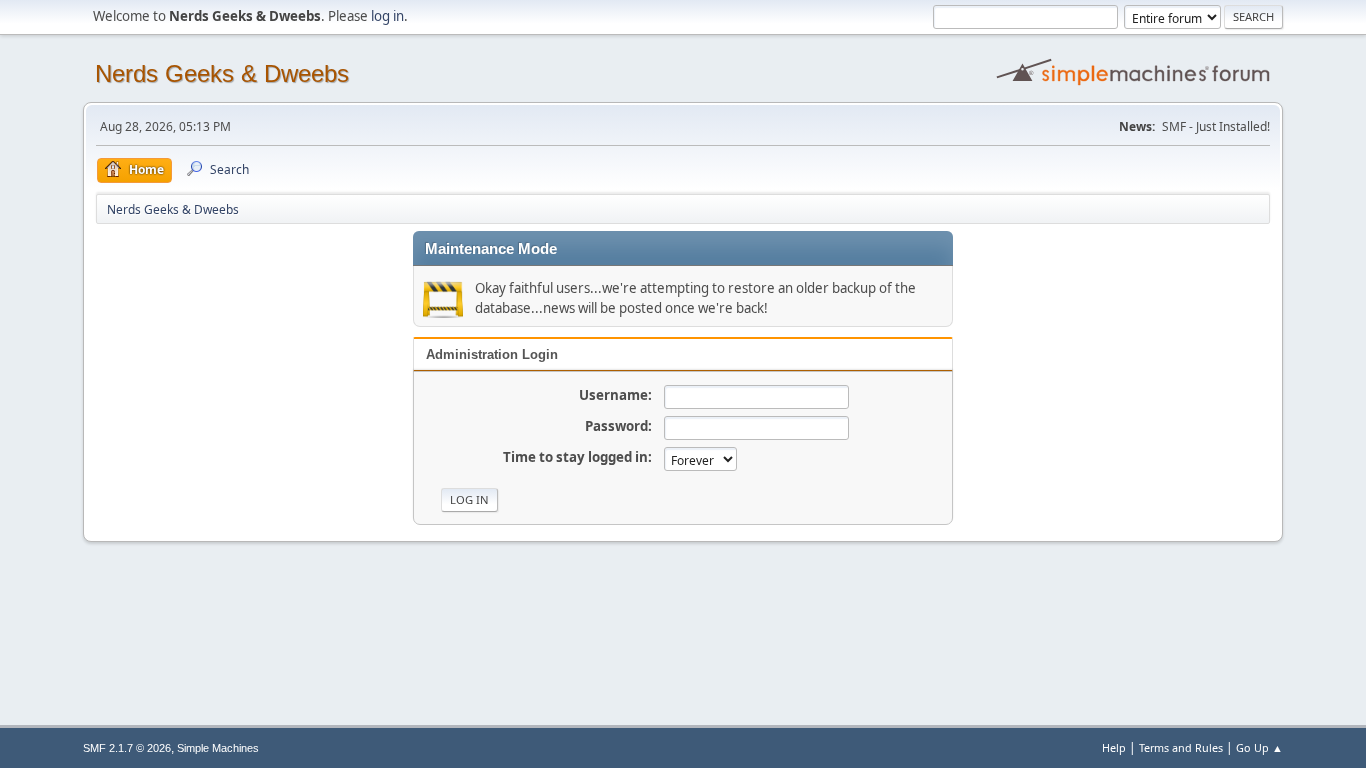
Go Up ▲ (1259, 747)
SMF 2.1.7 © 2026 (127, 748)
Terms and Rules (1181, 747)
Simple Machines (218, 748)
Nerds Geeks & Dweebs (222, 73)
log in (387, 16)
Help (1114, 747)
